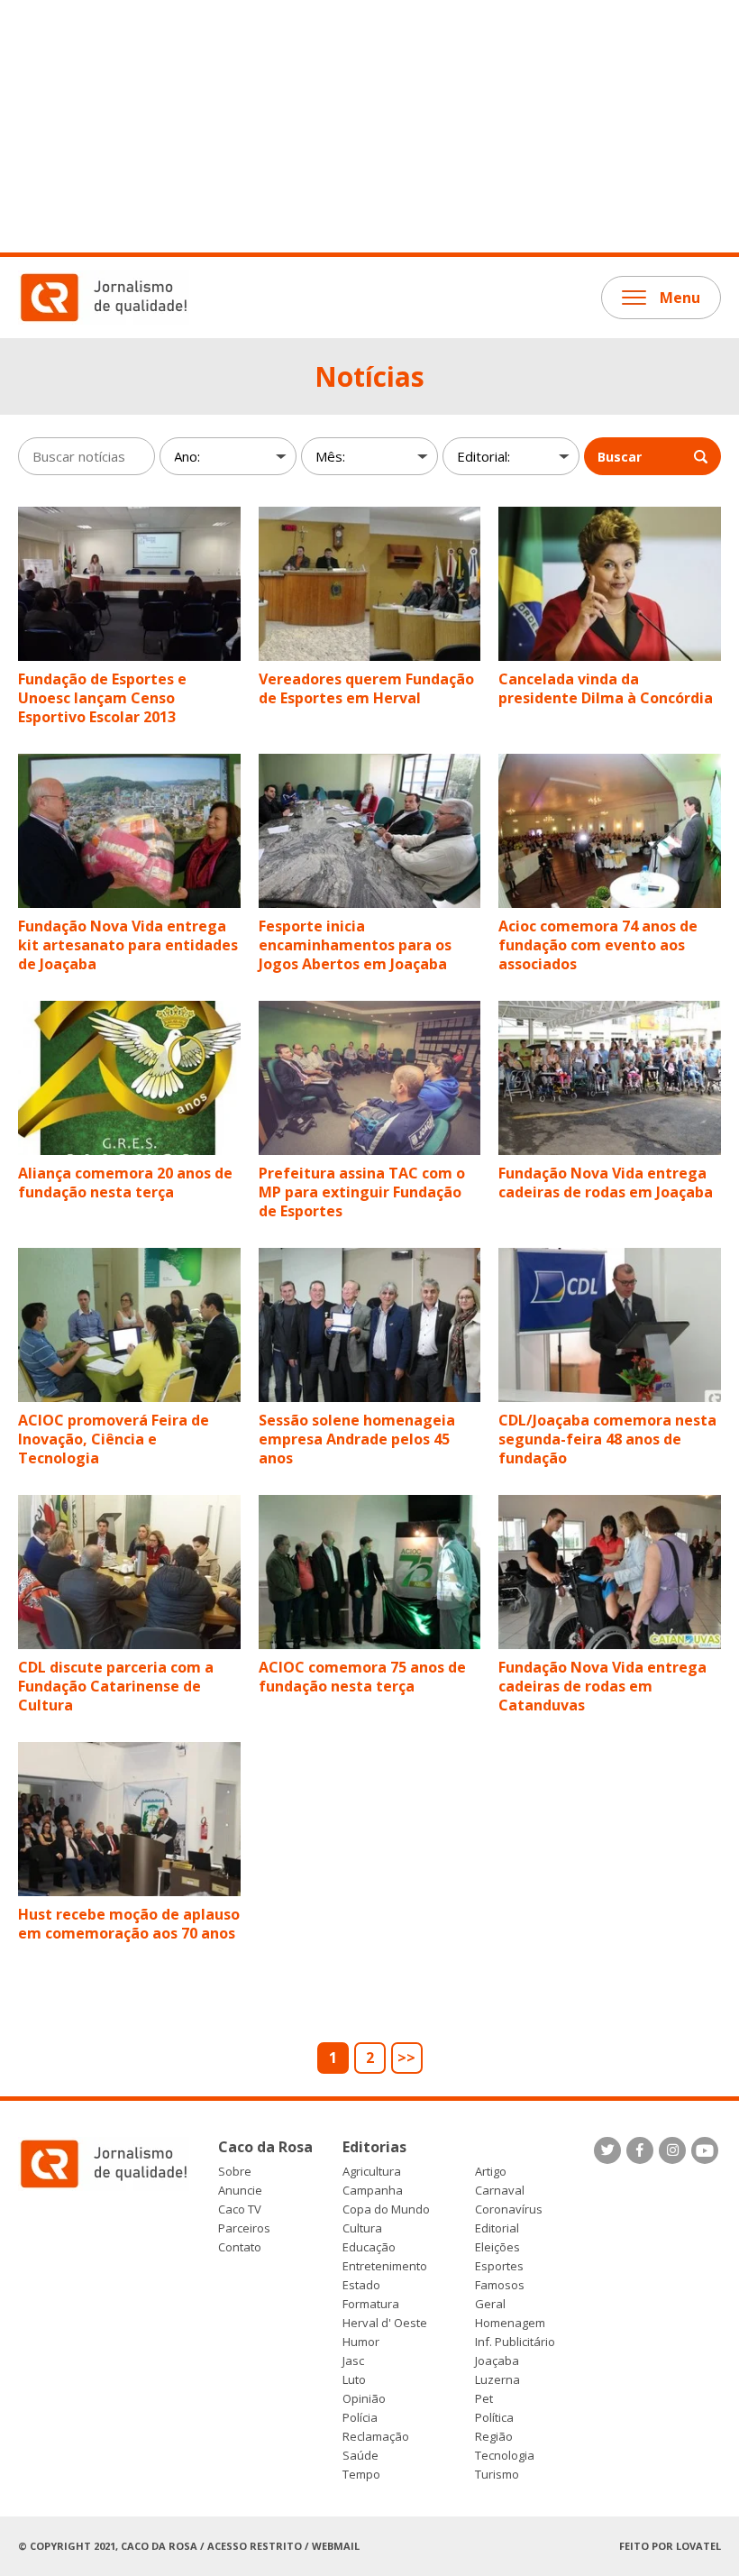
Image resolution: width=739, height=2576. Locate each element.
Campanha (373, 2191)
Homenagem (510, 2323)
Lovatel (698, 2546)
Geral (490, 2304)
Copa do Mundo (386, 2209)
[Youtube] (705, 2150)
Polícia (360, 2418)
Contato (240, 2247)
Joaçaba (497, 2361)
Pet (484, 2399)
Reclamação (376, 2437)
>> (406, 2058)
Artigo (491, 2172)
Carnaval (500, 2191)
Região (494, 2437)
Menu (680, 298)
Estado (361, 2285)
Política (494, 2418)
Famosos (500, 2285)
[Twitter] (607, 2150)
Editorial (497, 2228)
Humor (361, 2342)
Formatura (371, 2304)
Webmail (336, 2546)
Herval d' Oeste (385, 2323)
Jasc (353, 2361)
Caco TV (240, 2209)
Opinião (364, 2399)
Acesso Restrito (255, 2546)
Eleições (497, 2247)
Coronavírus (509, 2209)
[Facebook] (640, 2150)
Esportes (499, 2266)
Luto (354, 2380)
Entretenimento (385, 2266)
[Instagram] (672, 2150)
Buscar (620, 457)
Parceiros (244, 2228)
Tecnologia (505, 2456)
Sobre (235, 2172)
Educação (369, 2247)
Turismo (497, 2475)
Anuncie (240, 2191)
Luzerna (497, 2380)
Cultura (362, 2228)
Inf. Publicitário (515, 2342)
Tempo (361, 2475)
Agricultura (372, 2172)
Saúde (360, 2456)
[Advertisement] (369, 126)
